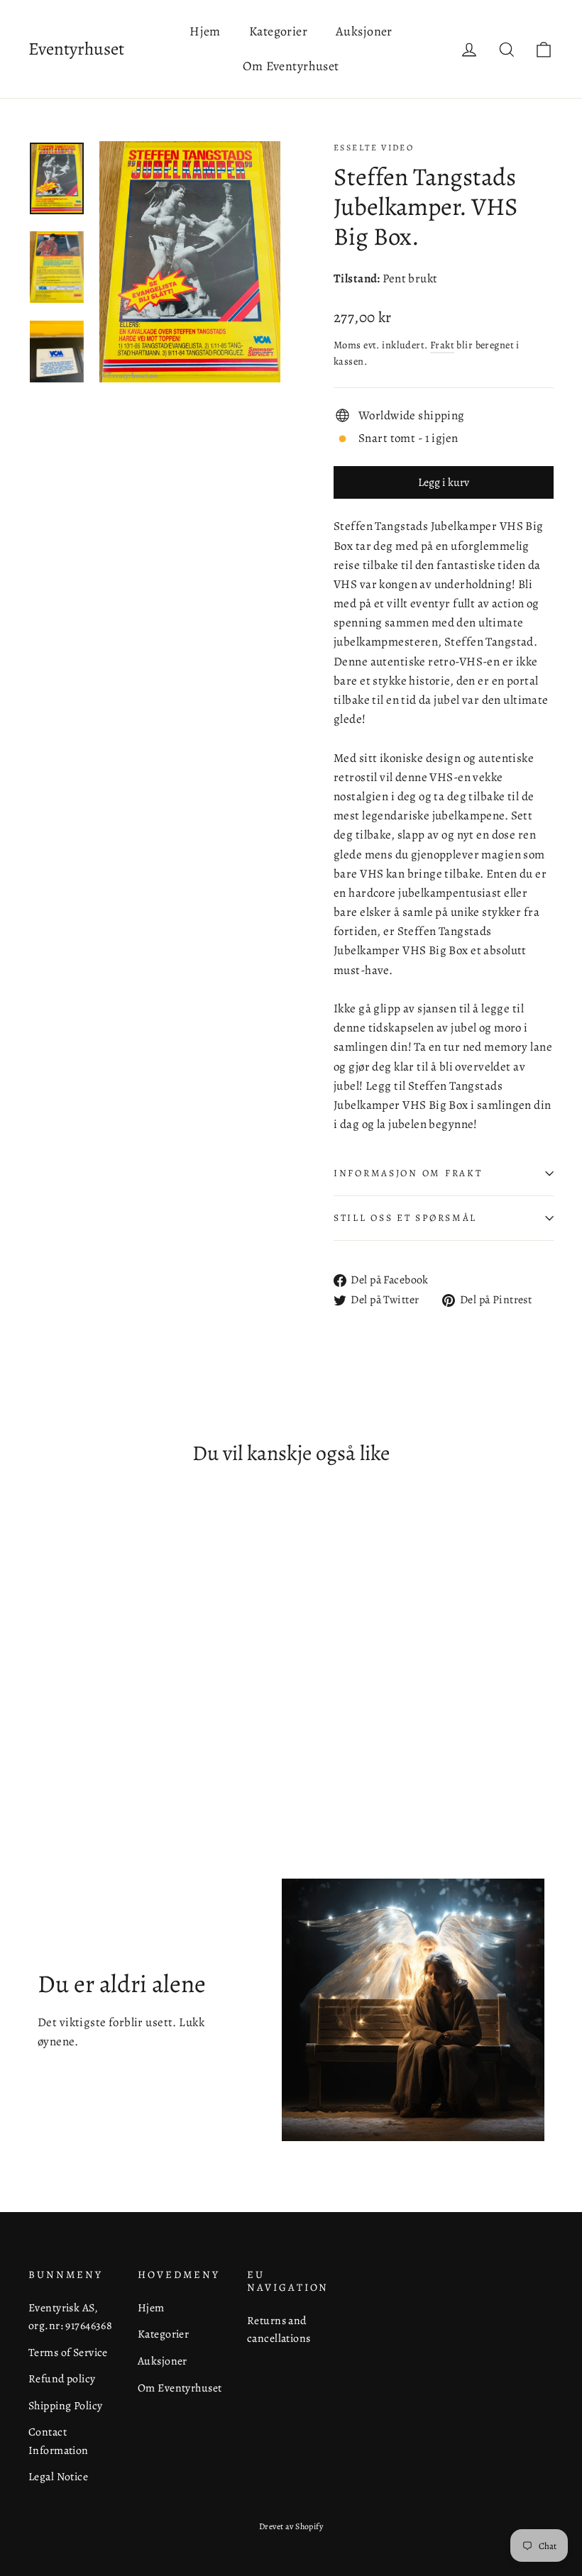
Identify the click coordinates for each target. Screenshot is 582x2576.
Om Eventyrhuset (291, 66)
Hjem (205, 31)
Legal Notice (58, 2476)
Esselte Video (374, 148)
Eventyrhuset (76, 49)
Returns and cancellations (279, 2329)
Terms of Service (68, 2352)
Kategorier (278, 31)
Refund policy (62, 2378)
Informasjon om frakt (408, 1173)
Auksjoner (364, 31)
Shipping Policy (65, 2405)
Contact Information (59, 2440)
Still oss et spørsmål (405, 1218)
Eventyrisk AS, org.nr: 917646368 (70, 2316)
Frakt (442, 345)
